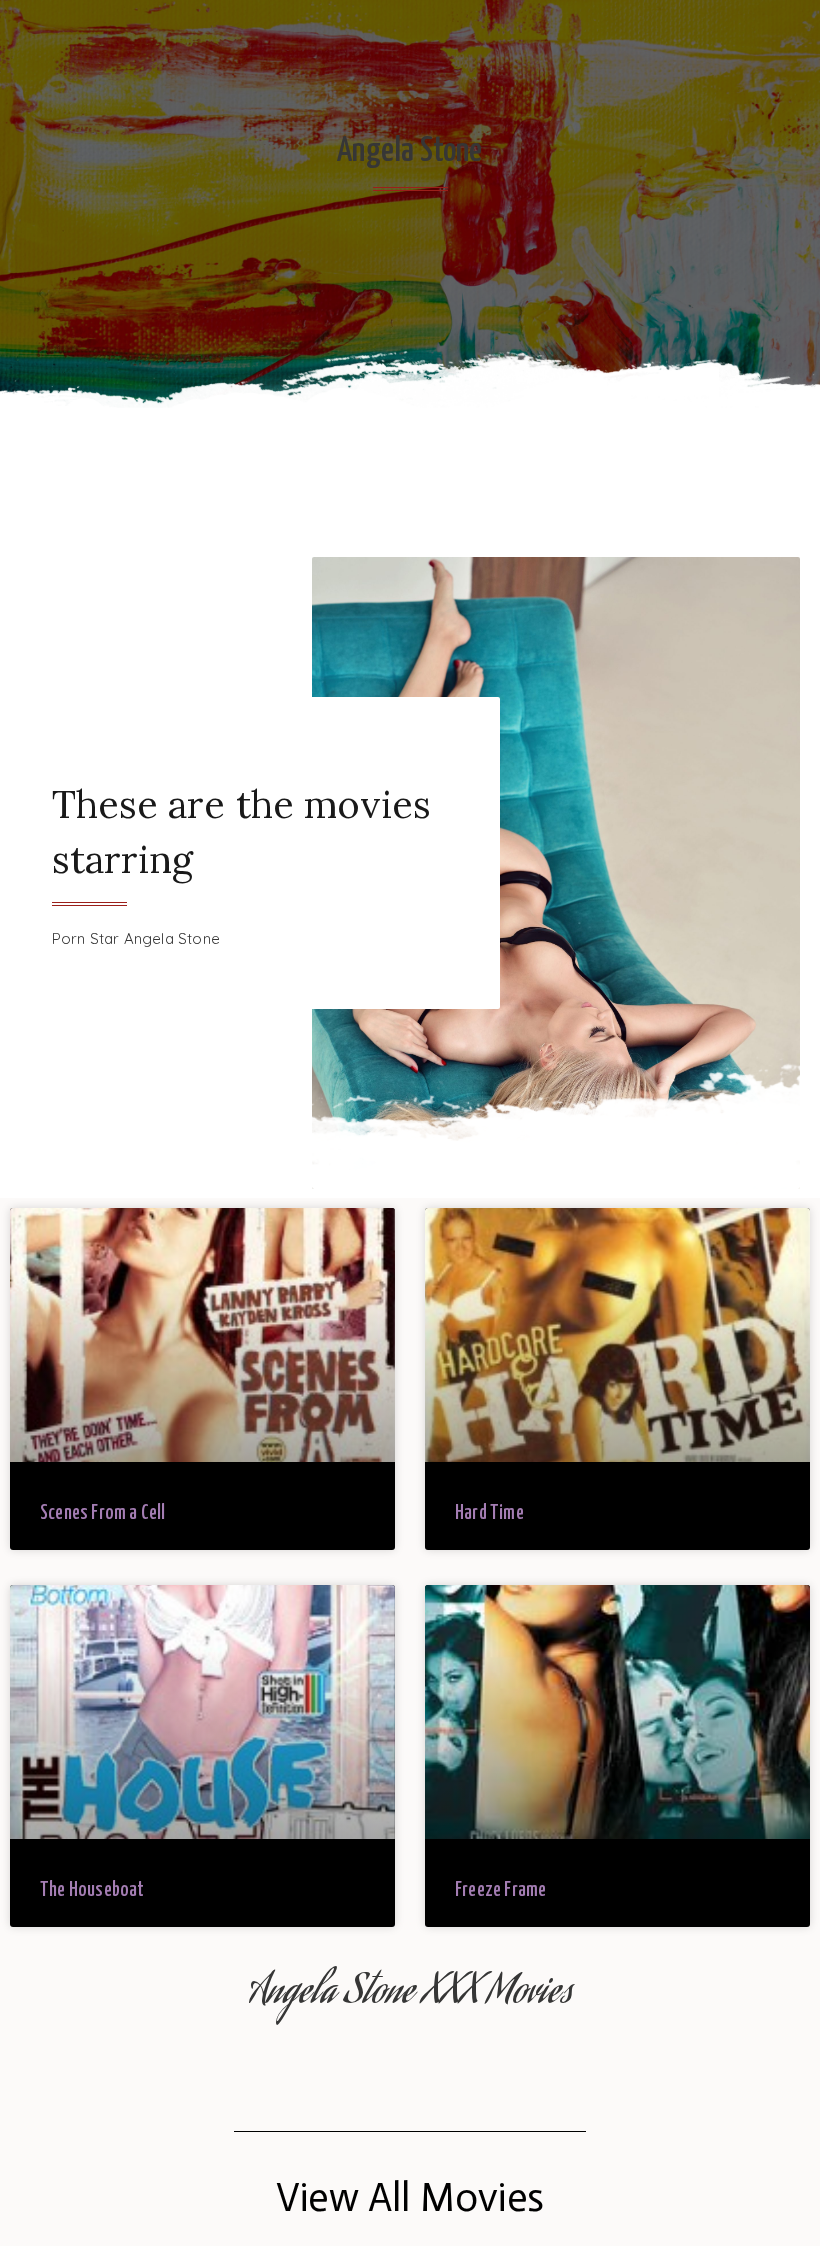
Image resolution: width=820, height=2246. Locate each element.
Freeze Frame (500, 1890)
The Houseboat (92, 1890)
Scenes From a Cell (103, 1513)
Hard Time (489, 1513)
